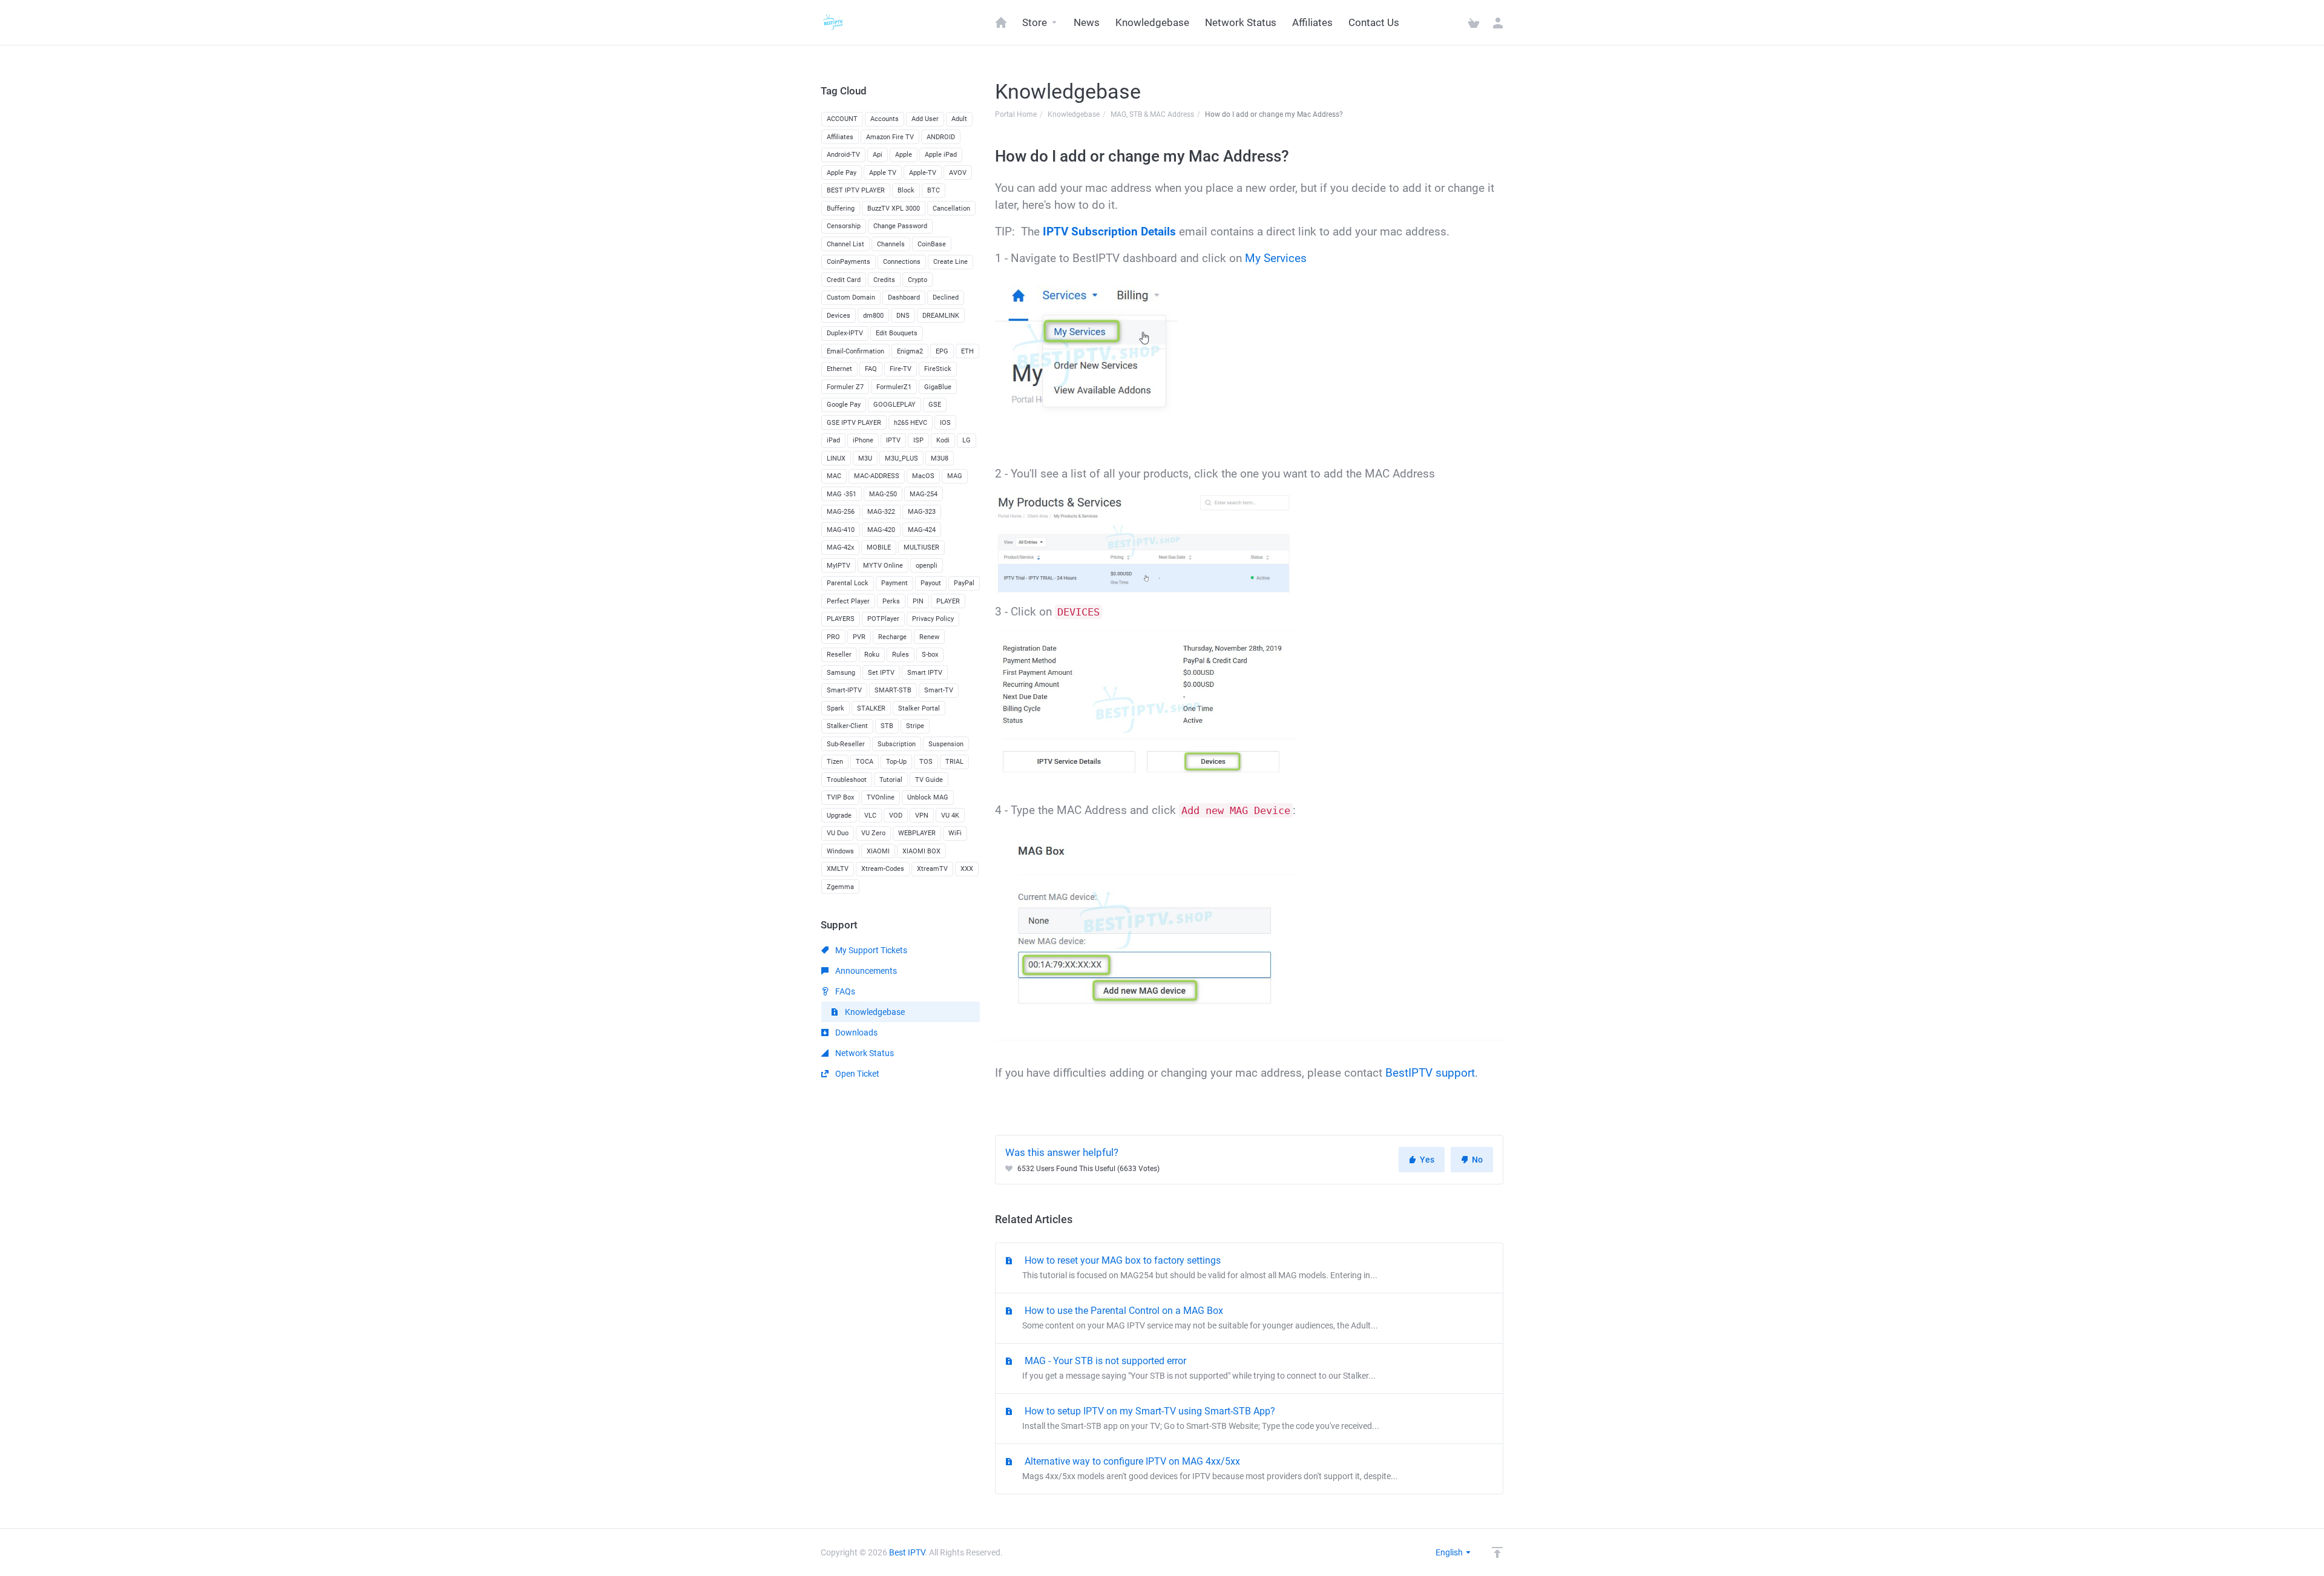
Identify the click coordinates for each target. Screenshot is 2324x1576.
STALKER (871, 708)
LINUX (836, 458)
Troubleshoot (847, 780)
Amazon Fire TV (890, 137)
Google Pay (844, 405)
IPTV (893, 440)
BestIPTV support (1430, 1073)
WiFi (955, 833)
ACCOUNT (842, 119)
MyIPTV (839, 566)
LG (967, 440)
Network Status (864, 1053)
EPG (942, 351)
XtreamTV (932, 869)
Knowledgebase (1074, 114)
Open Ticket (856, 1074)
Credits (884, 280)
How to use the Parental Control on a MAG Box (1200, 1318)
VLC (870, 816)
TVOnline (881, 797)
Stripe (915, 726)
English (1450, 1552)
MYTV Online (883, 566)
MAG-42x (840, 547)
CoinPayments (849, 262)
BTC (934, 190)
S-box (930, 655)
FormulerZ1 (894, 387)
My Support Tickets (870, 950)
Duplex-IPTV (845, 333)
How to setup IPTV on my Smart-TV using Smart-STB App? (1201, 1418)
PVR (859, 637)
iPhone (863, 440)
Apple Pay (842, 173)
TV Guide (929, 780)
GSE (935, 405)
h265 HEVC (911, 423)
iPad (833, 440)
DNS (903, 316)
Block (906, 190)
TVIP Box (840, 797)
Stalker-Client (847, 726)
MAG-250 (883, 494)
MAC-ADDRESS (877, 476)
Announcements (865, 971)
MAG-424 (922, 530)
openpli (927, 566)
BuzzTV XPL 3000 (894, 208)
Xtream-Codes (883, 869)
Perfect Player (848, 601)
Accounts (885, 119)
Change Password (900, 226)
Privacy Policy (933, 619)
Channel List (845, 244)
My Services (1276, 258)
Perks (891, 601)
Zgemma (840, 887)
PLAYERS (841, 619)
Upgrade (839, 816)
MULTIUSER (921, 547)
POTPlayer (883, 619)
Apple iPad (941, 155)
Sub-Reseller (846, 744)
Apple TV (883, 173)
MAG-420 (881, 530)
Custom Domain (851, 297)
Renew (929, 637)
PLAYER (948, 601)
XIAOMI (878, 851)
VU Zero (873, 833)
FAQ (871, 369)
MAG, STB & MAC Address (1152, 114)
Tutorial (891, 780)
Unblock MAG (928, 797)
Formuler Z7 (845, 387)
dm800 (873, 316)
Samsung (841, 673)
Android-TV (843, 155)
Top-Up (896, 762)
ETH (967, 351)
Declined (946, 297)
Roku (872, 655)
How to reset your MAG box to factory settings (1200, 1267)
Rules (901, 655)
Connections (902, 262)
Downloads (855, 1033)
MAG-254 (924, 494)
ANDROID (941, 137)
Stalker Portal (919, 708)
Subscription (897, 744)
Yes (1427, 1160)
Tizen (835, 762)
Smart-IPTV (844, 690)
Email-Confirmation (855, 351)
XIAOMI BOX (921, 851)
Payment (894, 583)
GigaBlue (938, 387)
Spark (835, 708)
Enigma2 (910, 351)
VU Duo (838, 833)
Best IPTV (907, 1552)
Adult (959, 119)
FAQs (844, 991)
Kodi (943, 440)
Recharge (892, 637)
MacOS (923, 476)
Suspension (946, 744)
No (1477, 1160)
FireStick (938, 369)
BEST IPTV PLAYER (856, 190)
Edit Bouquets (897, 333)
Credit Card (844, 280)
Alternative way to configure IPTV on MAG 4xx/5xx (1210, 1468)
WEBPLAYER (917, 833)
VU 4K (950, 816)
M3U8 (940, 458)
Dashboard (904, 297)
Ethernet (839, 369)
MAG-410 (841, 530)
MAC (834, 476)
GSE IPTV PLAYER (854, 423)
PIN (918, 601)
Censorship (844, 226)
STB (887, 726)
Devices (839, 316)
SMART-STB (893, 690)
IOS (945, 423)
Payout (931, 583)
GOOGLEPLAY (894, 405)
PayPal (964, 583)
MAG (955, 476)
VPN (922, 816)
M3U (865, 458)
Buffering (841, 208)
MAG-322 (881, 512)
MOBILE (879, 547)
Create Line (950, 262)
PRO (833, 637)
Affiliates (840, 137)
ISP (918, 440)
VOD (896, 816)
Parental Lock (848, 583)
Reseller (839, 655)
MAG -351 (842, 494)
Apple (904, 155)
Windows (840, 851)
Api (878, 155)
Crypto (917, 280)
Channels (891, 244)
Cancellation (951, 208)
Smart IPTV (925, 673)
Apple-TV (923, 173)
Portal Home (1016, 114)
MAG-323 (922, 512)
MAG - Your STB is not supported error (1199, 1368)
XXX (967, 869)
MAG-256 (841, 512)
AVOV (958, 173)
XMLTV (838, 869)
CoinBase (932, 244)
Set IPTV (881, 673)
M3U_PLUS (901, 458)
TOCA (865, 762)
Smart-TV (939, 690)
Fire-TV (901, 369)
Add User (925, 119)
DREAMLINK (941, 316)
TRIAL (954, 762)
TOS (926, 762)
